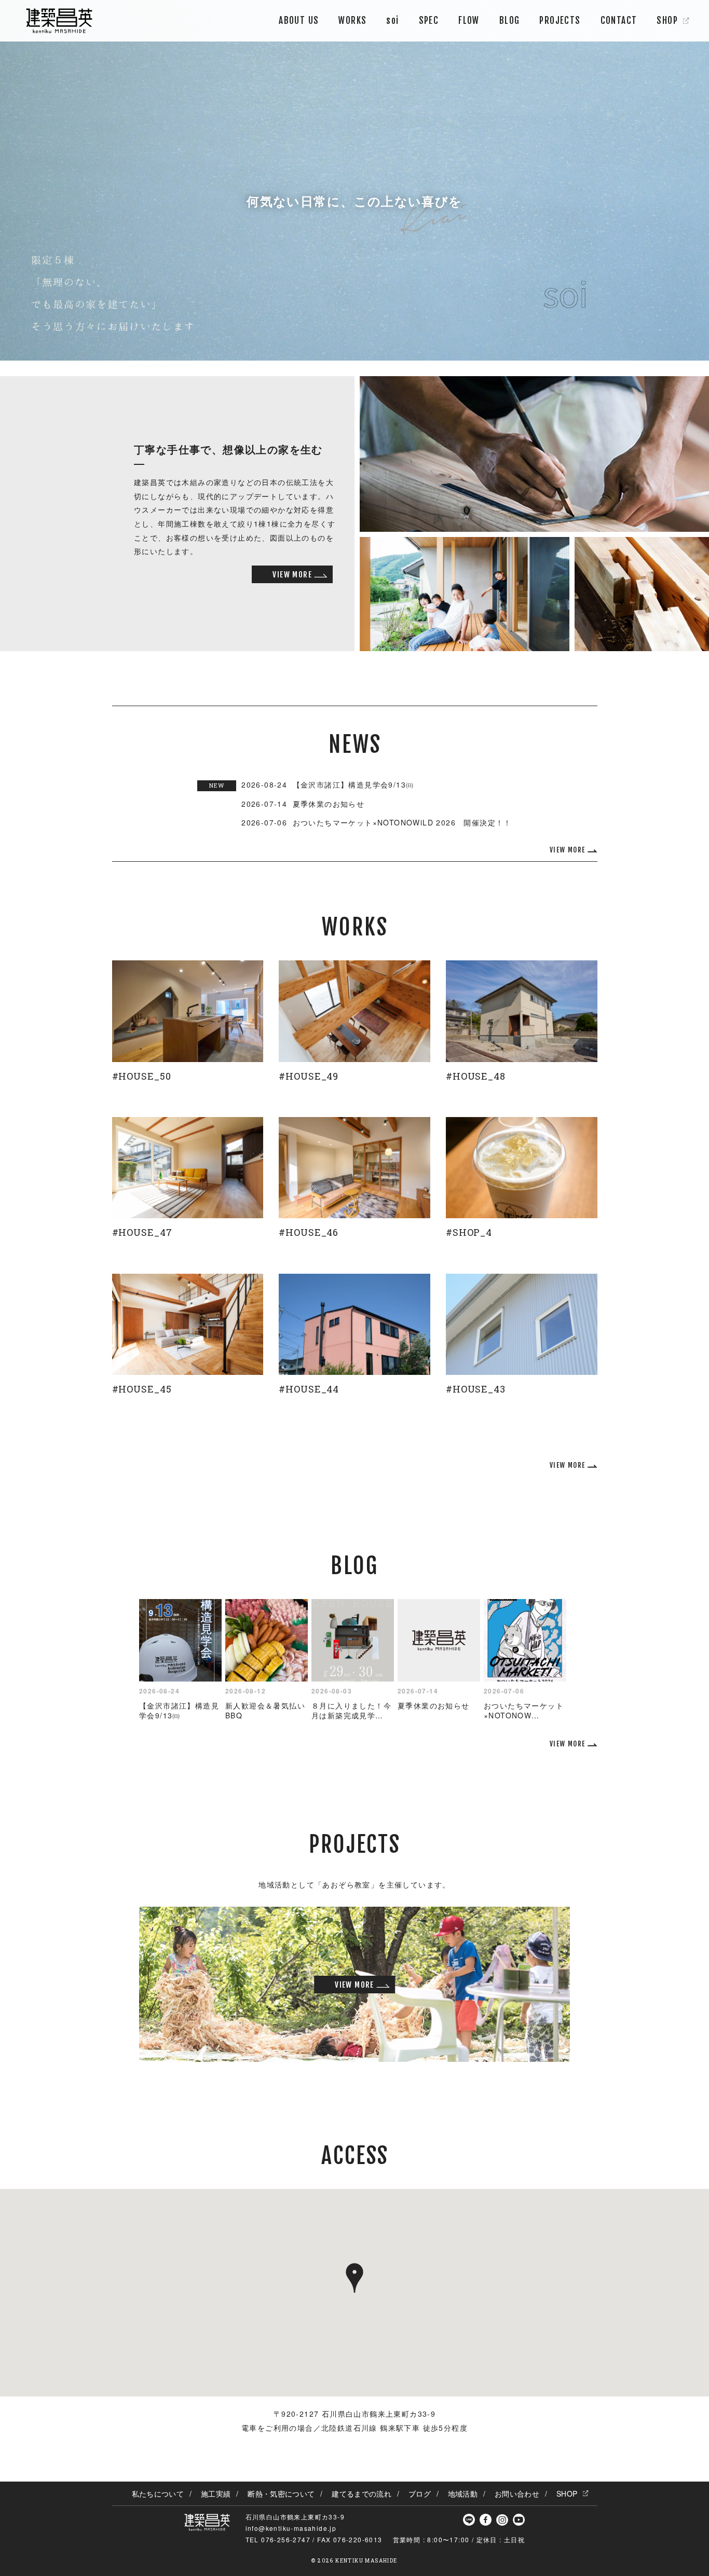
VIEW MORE (292, 575)
